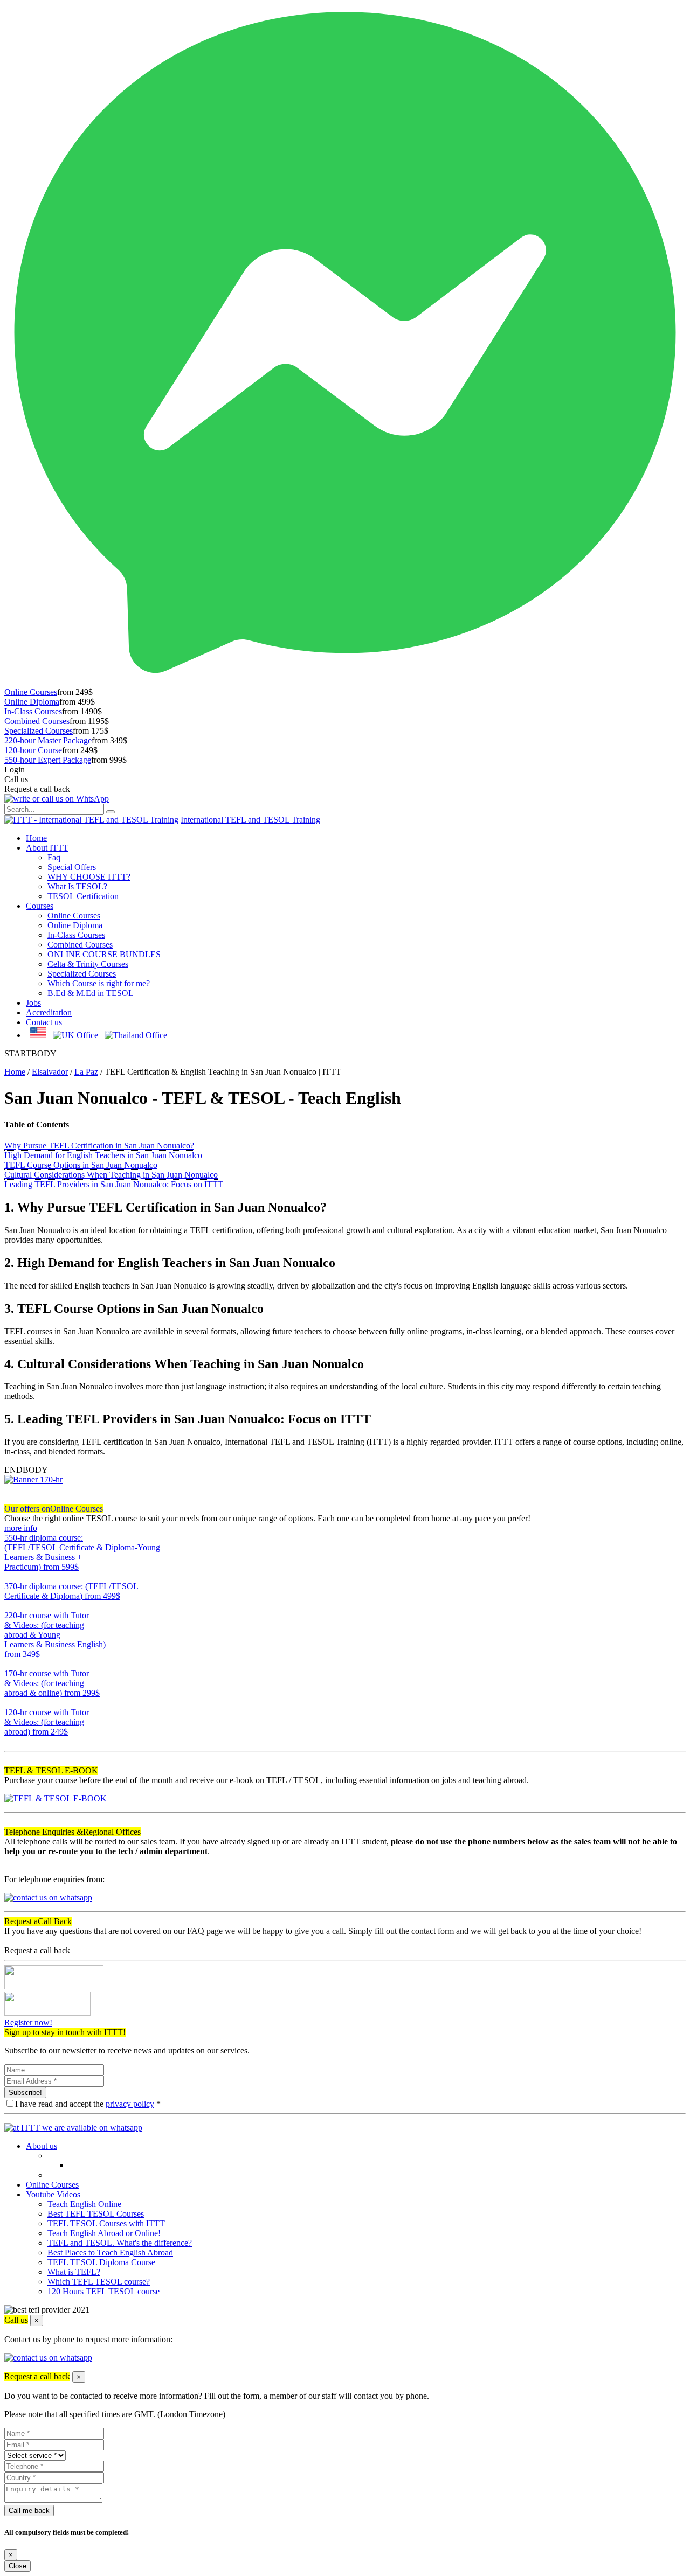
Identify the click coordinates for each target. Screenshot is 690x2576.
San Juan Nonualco (76, 1098)
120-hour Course (33, 750)
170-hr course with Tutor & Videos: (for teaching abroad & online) (52, 1683)
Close (18, 2566)
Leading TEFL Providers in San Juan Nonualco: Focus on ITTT (114, 1184)
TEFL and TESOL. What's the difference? (120, 2243)
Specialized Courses (39, 731)
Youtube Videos (53, 2194)
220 (11, 1664)
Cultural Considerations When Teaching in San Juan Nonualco (111, 1175)
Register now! (28, 2022)
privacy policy (130, 2104)
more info (21, 1528)
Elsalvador (50, 1072)
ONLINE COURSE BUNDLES (104, 954)
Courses (40, 906)
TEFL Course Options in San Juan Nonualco (81, 1165)
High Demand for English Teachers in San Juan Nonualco (103, 1155)
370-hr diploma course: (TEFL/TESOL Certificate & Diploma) (71, 1591)
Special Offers (72, 867)
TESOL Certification (83, 896)
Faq (54, 857)
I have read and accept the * (88, 2104)
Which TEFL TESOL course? (99, 2282)
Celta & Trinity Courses (88, 964)
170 (11, 1703)
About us (42, 2146)
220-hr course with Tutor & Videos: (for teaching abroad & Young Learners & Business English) (55, 1635)
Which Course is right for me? (99, 983)
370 (11, 1606)
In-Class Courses (33, 711)
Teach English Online (84, 2204)
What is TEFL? (74, 2272)
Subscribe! (25, 2093)
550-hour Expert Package (48, 760)
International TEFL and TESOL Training (250, 820)
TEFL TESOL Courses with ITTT (106, 2223)
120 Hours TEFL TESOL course (103, 2291)
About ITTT (47, 848)
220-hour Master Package (48, 740)
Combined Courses (37, 721)
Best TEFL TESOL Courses (96, 2214)
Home (36, 838)
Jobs (33, 1003)
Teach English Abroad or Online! (104, 2233)
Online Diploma (32, 702)
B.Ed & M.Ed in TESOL (91, 993)
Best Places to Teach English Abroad (110, 2253)
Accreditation (49, 1012)
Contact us (44, 1022)
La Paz (86, 1072)
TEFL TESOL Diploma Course (101, 2262)
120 (11, 1741)
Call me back (29, 2511)
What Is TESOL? (77, 886)
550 (11, 1576)
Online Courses (31, 692)
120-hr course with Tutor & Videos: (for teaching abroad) (47, 1722)
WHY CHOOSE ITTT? (89, 877)
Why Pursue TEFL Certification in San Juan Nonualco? (99, 1146)
